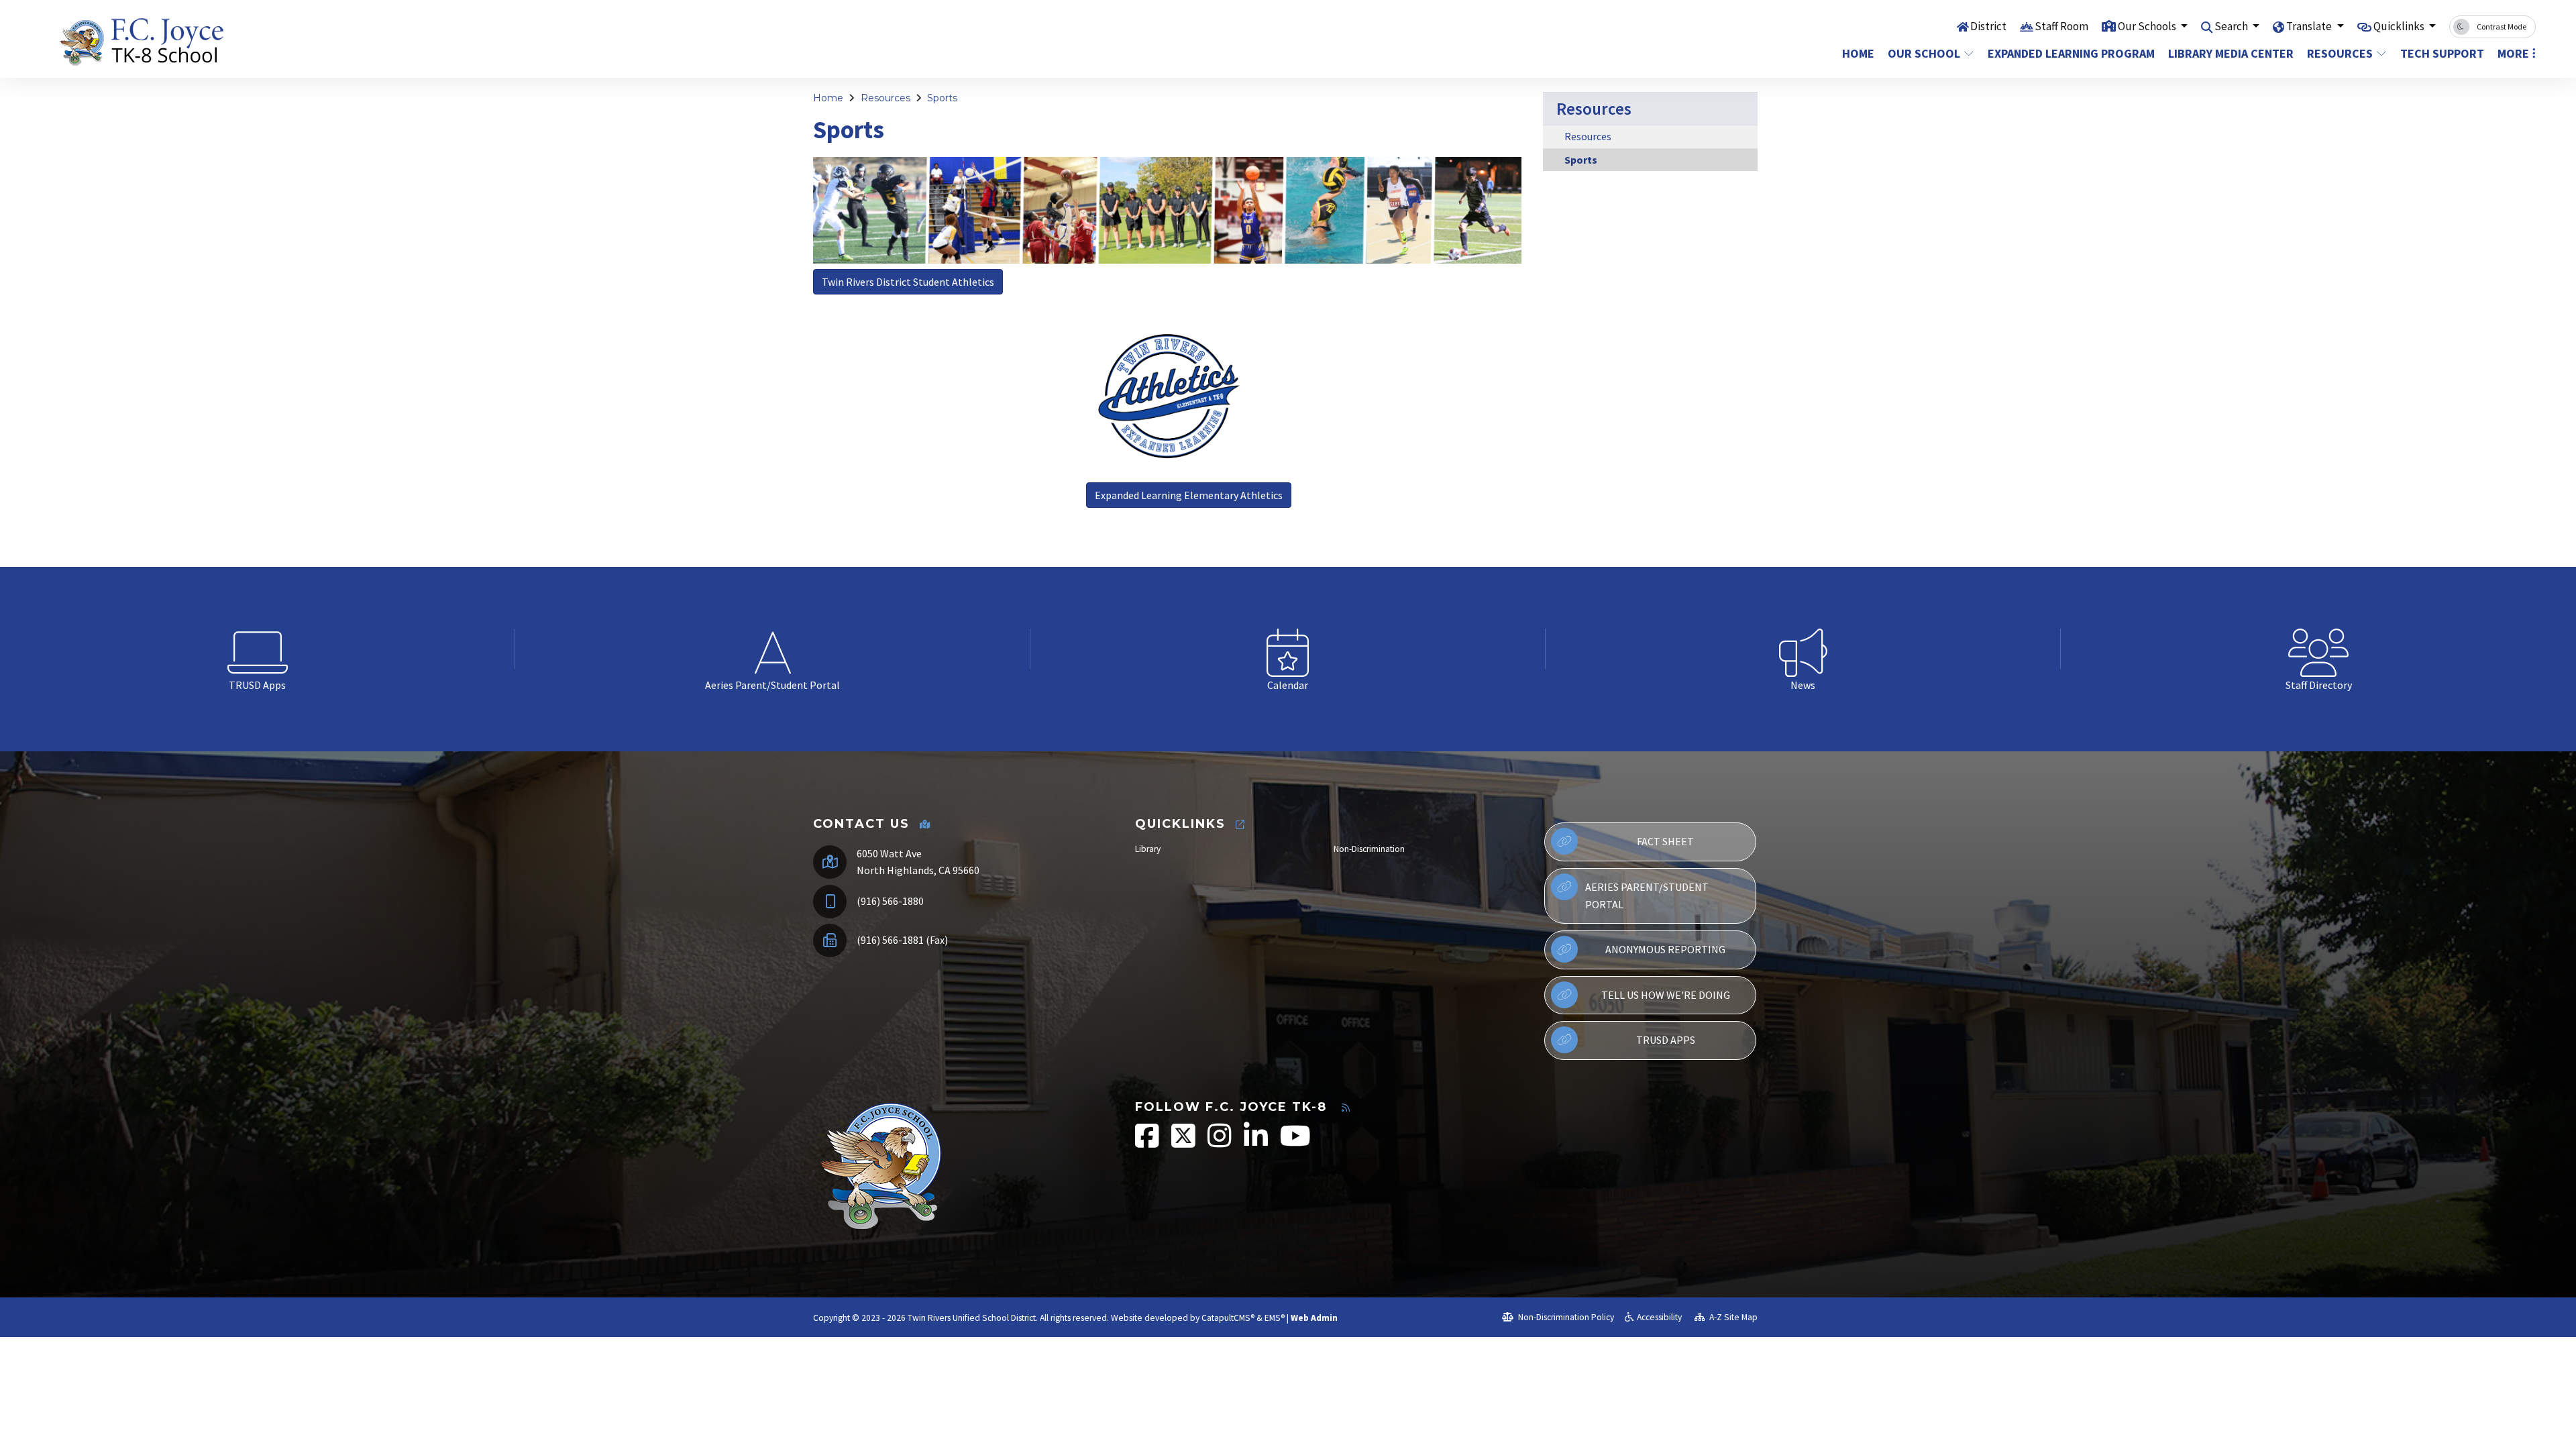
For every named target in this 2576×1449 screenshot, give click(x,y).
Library (1148, 849)
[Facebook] (1148, 1143)
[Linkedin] (1257, 1143)
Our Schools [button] (2148, 26)
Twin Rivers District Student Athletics (908, 282)
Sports (942, 98)
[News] (1803, 649)
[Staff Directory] (2318, 649)
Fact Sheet (1665, 841)
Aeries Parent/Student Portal (1647, 896)
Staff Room (2061, 26)
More (2513, 53)
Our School (1924, 53)
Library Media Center (2227, 53)
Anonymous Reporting (1665, 949)
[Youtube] (1295, 1143)
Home (1858, 53)
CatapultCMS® (1228, 1318)
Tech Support (2441, 53)
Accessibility (1659, 1317)
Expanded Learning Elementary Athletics (1189, 495)
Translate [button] (2310, 26)
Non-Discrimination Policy (1565, 1317)
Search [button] (2232, 26)
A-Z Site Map (1732, 1317)
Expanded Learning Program (2065, 53)
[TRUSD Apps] (258, 649)
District (1988, 26)
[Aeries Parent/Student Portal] (773, 649)
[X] (1184, 1143)
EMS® (1275, 1318)
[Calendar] (1288, 649)
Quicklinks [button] (2400, 26)
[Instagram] (1221, 1143)
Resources (2340, 53)
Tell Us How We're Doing (1666, 995)
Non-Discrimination (1369, 849)
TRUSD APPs (1666, 1040)
